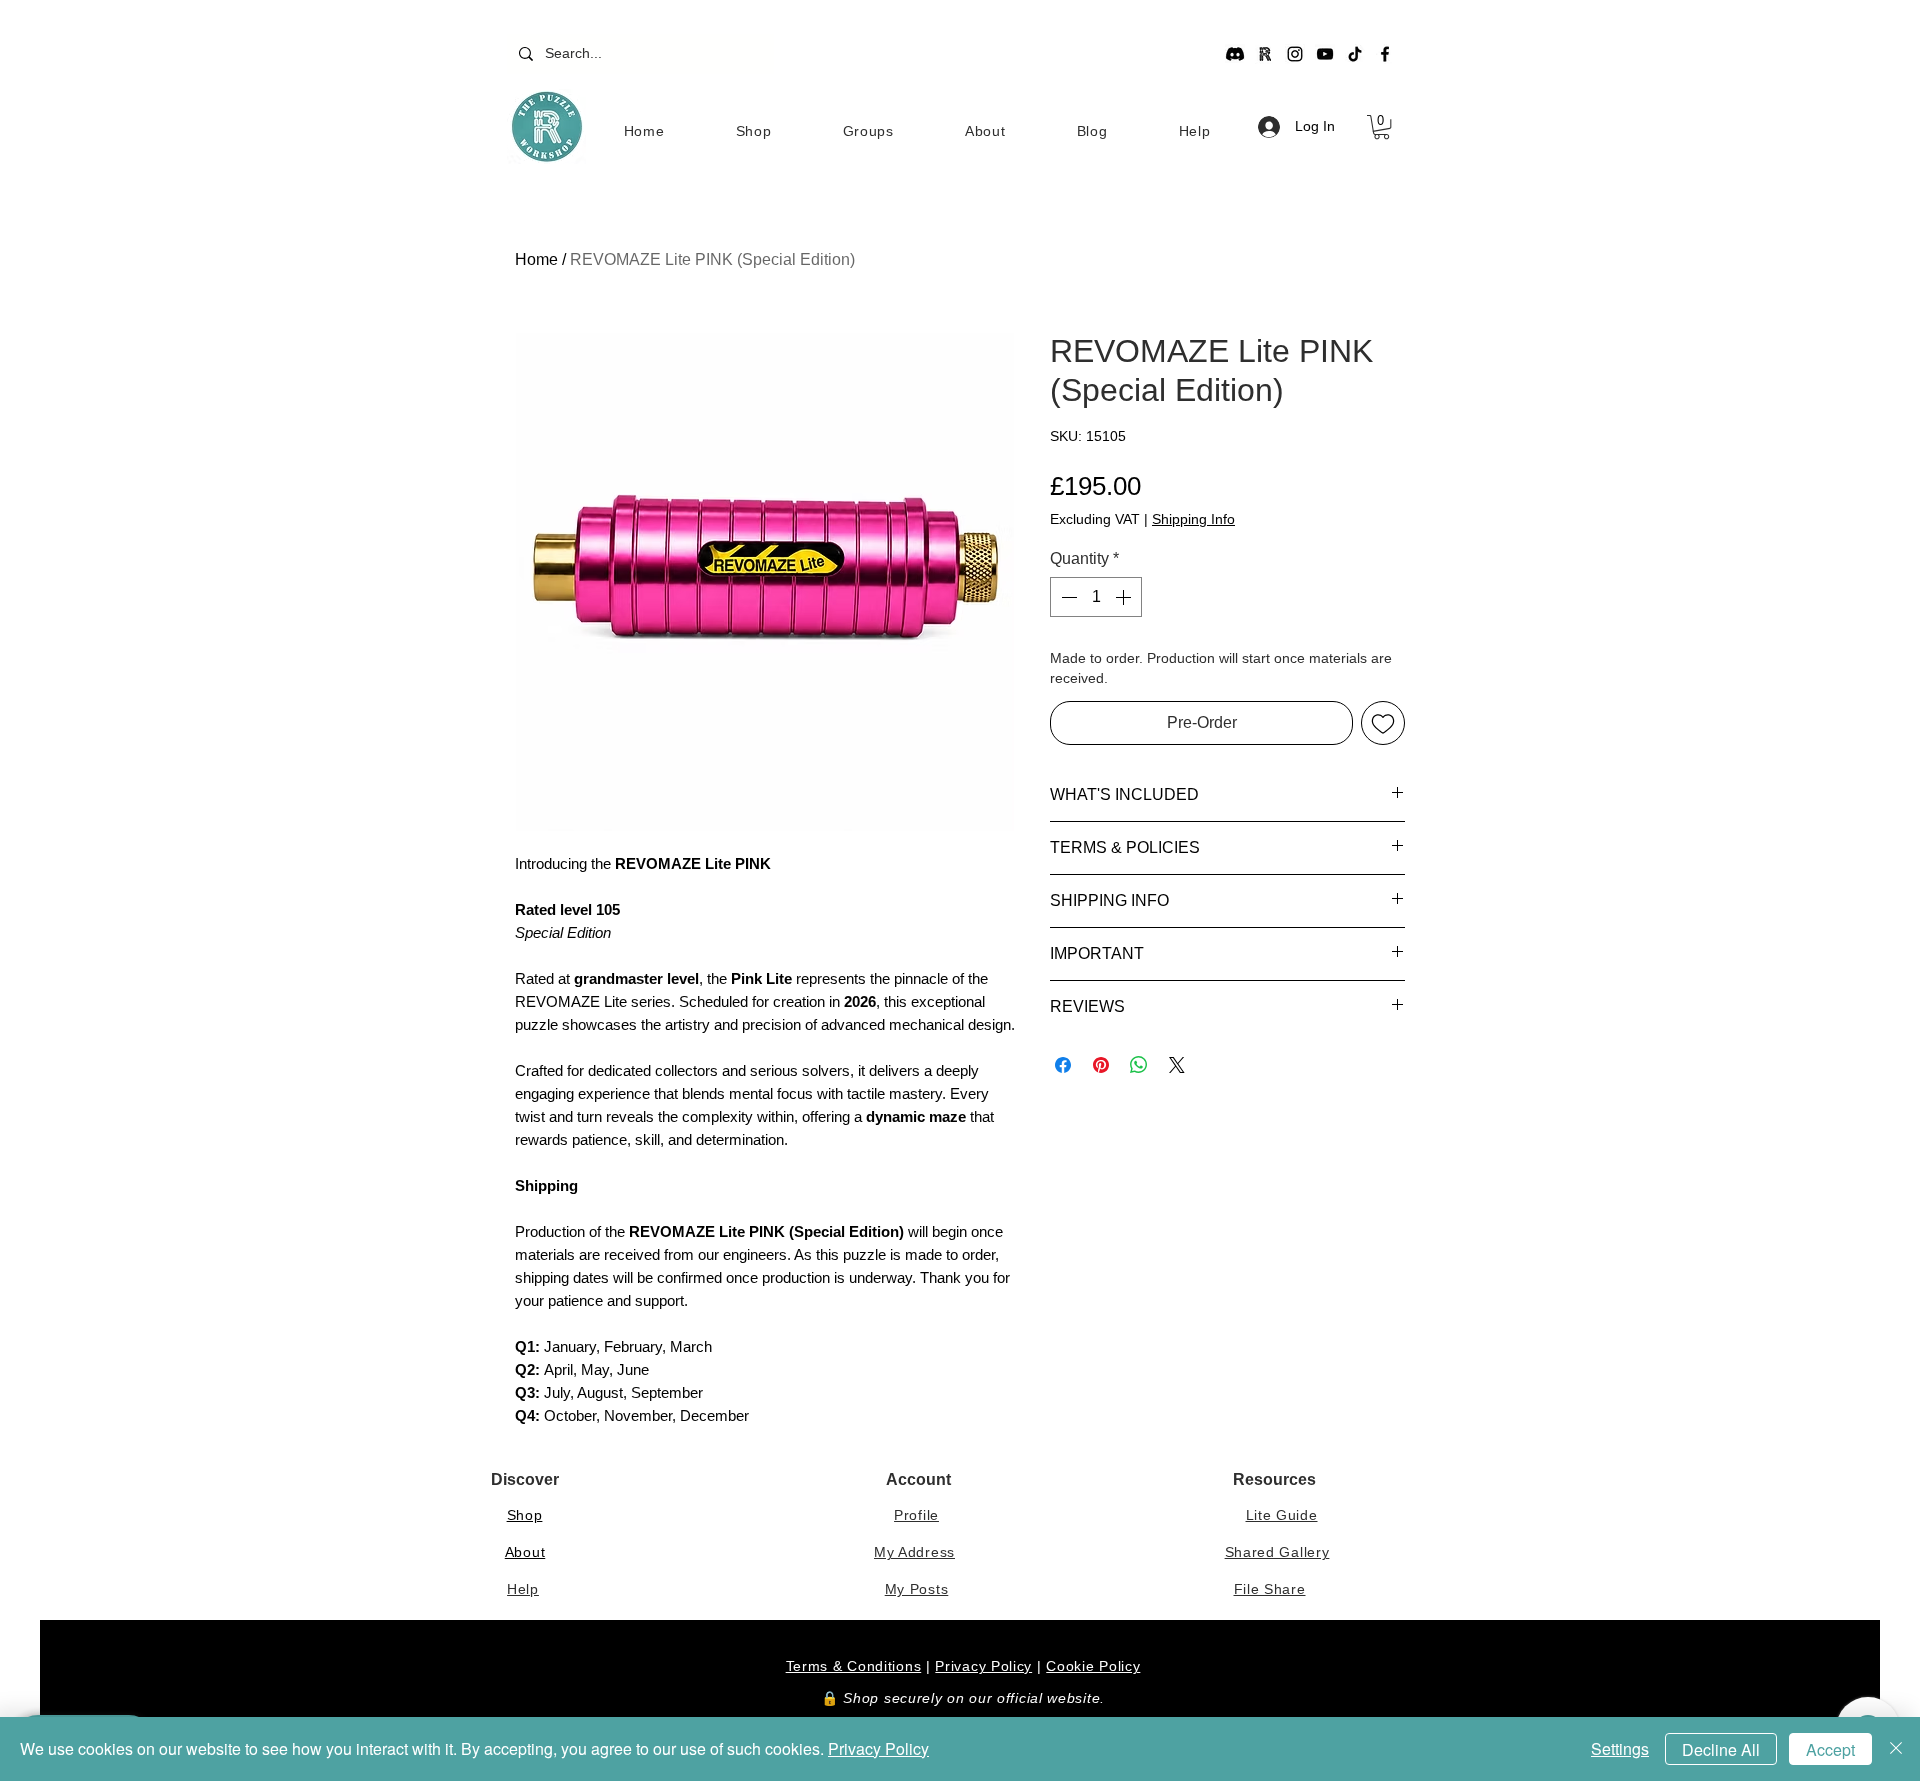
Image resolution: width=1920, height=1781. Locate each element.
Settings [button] (1620, 1748)
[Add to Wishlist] (1383, 723)
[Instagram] (1295, 54)
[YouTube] (1325, 54)
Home (536, 259)
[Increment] (1125, 597)
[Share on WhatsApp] (1139, 1065)
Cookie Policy (1093, 1666)
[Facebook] (1385, 54)
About (525, 1552)
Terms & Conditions (854, 1666)
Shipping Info (1193, 519)
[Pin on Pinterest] (1101, 1065)
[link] (1381, 127)
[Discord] (1235, 54)
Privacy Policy (983, 1666)
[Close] (1896, 1749)
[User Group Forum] (1265, 54)
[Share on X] (1177, 1065)
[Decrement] (1067, 597)
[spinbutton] (1096, 597)
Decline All (1721, 1749)
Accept (1830, 1749)
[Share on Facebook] (1063, 1065)
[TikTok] (1355, 54)
